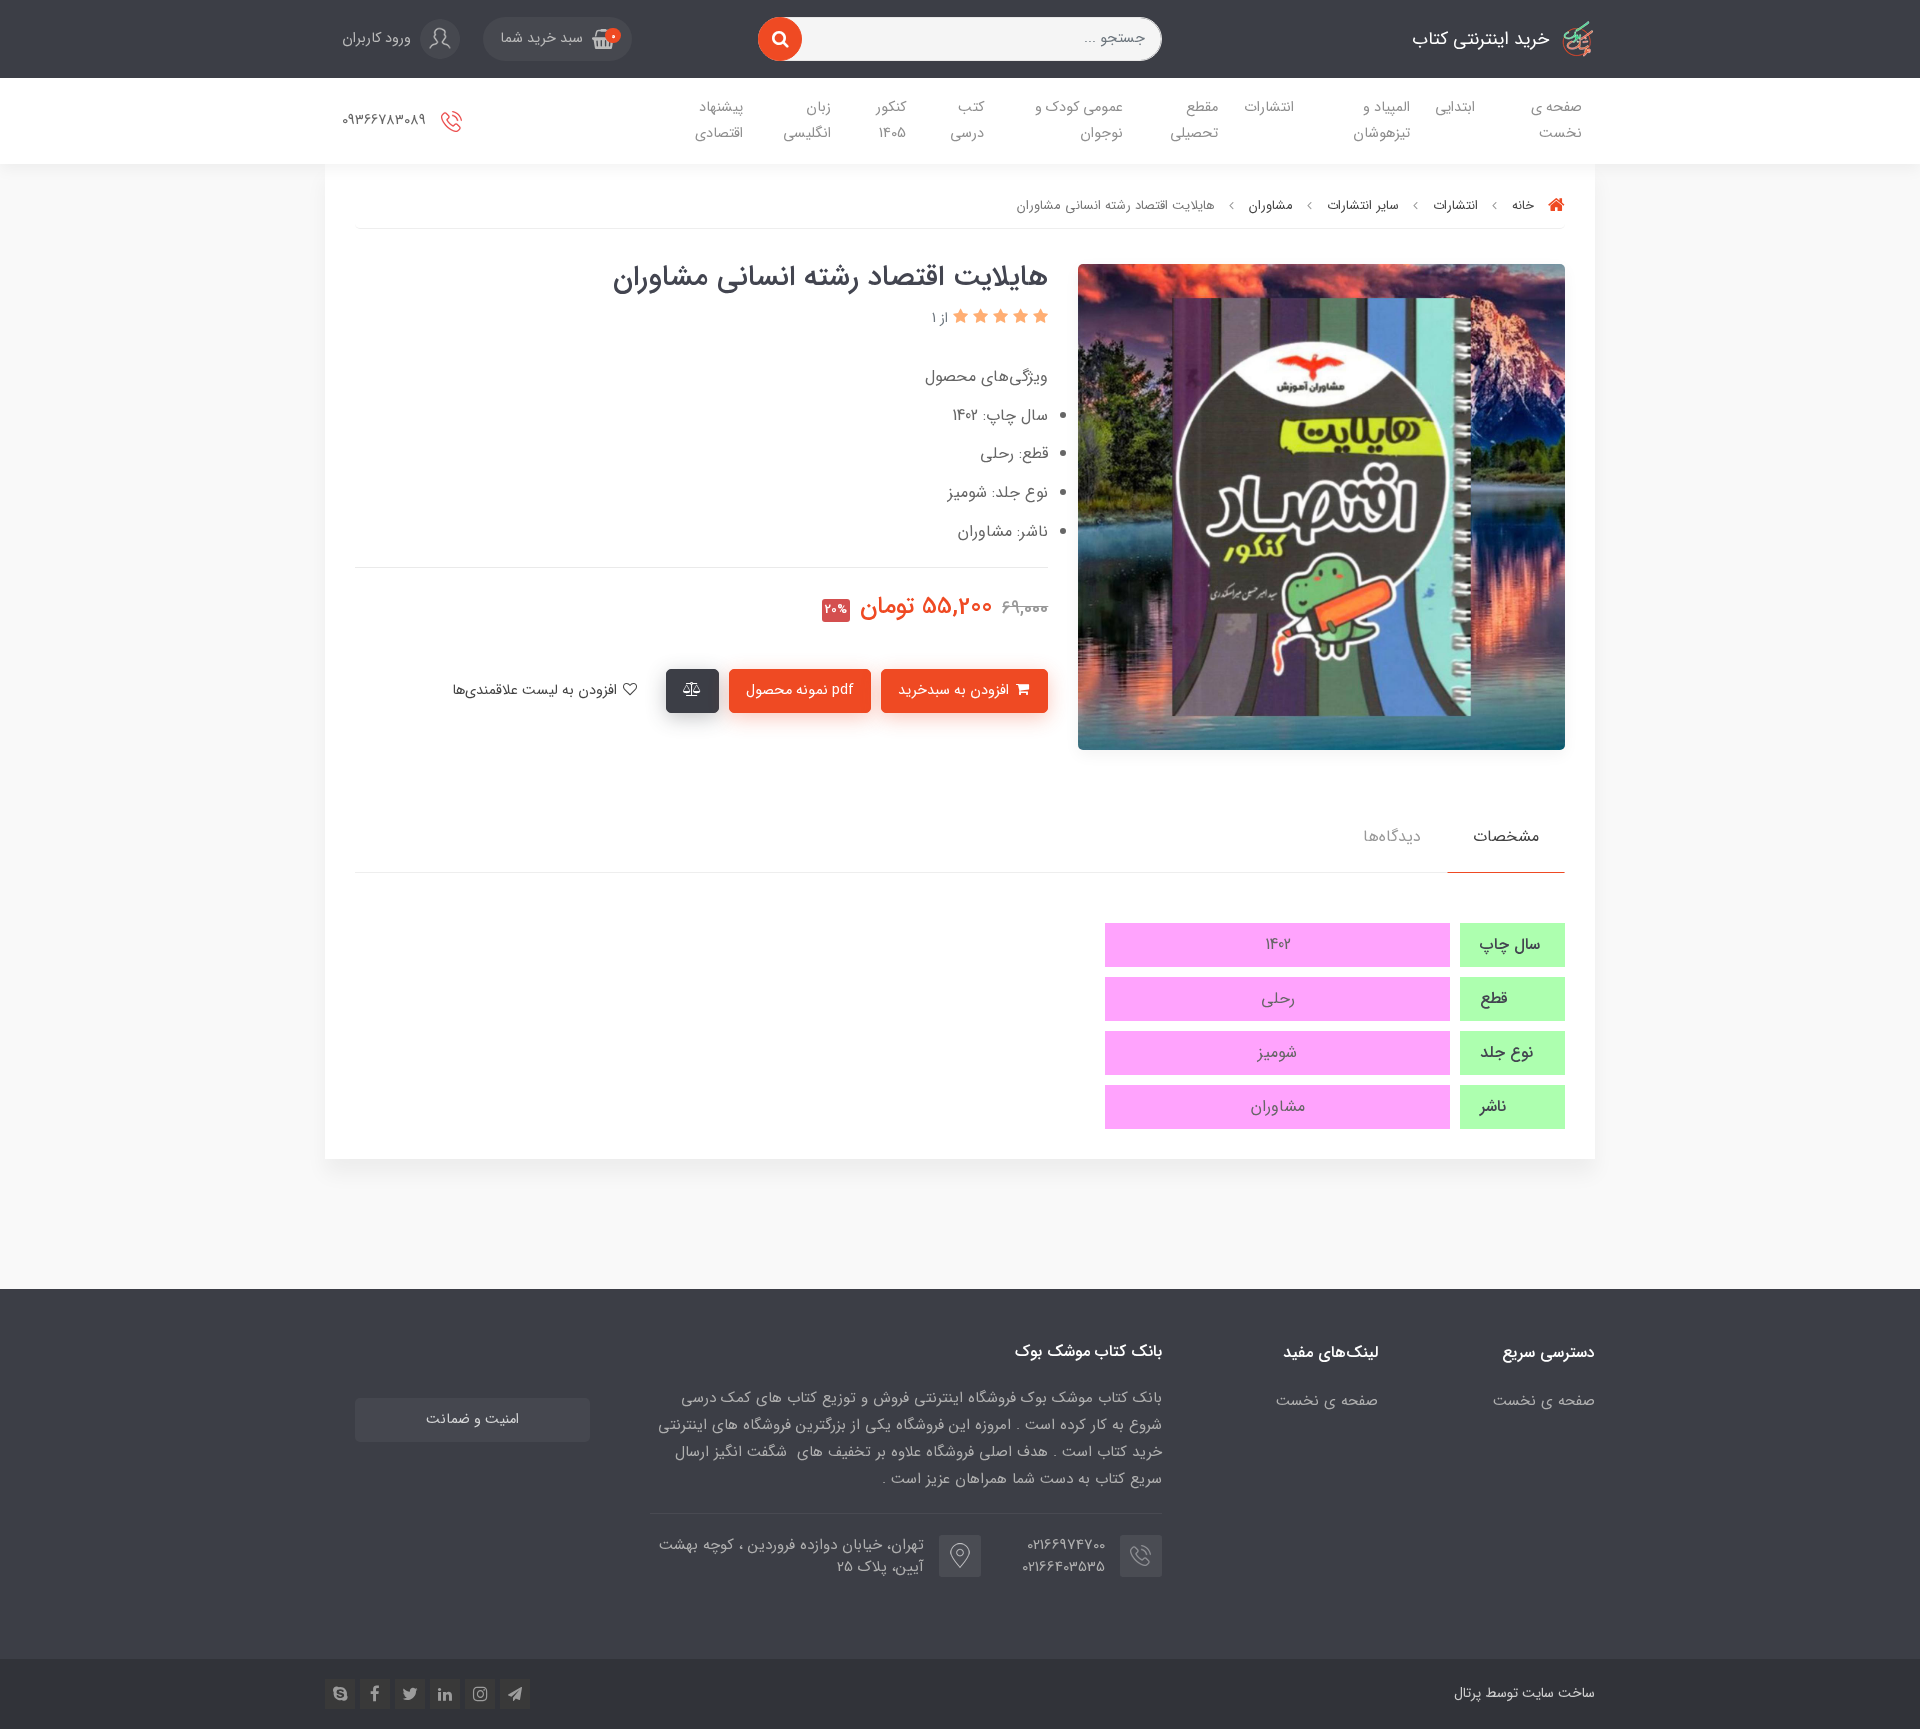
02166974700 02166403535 (1063, 1556)
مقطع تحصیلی (1194, 120)
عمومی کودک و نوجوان (1079, 120)
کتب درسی (967, 120)
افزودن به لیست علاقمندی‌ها (536, 690)
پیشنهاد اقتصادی (719, 120)
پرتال (1467, 1693)
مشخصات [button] (1506, 836)
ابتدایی (1455, 107)
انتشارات (1269, 107)
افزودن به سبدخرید (955, 690)
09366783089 (386, 120)
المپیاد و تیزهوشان (1381, 120)
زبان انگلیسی (807, 120)
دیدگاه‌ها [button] (1392, 836)
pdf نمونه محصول (800, 690)
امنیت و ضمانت (472, 1419)
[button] (557, 39)
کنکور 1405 (891, 120)
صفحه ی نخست (1556, 120)
